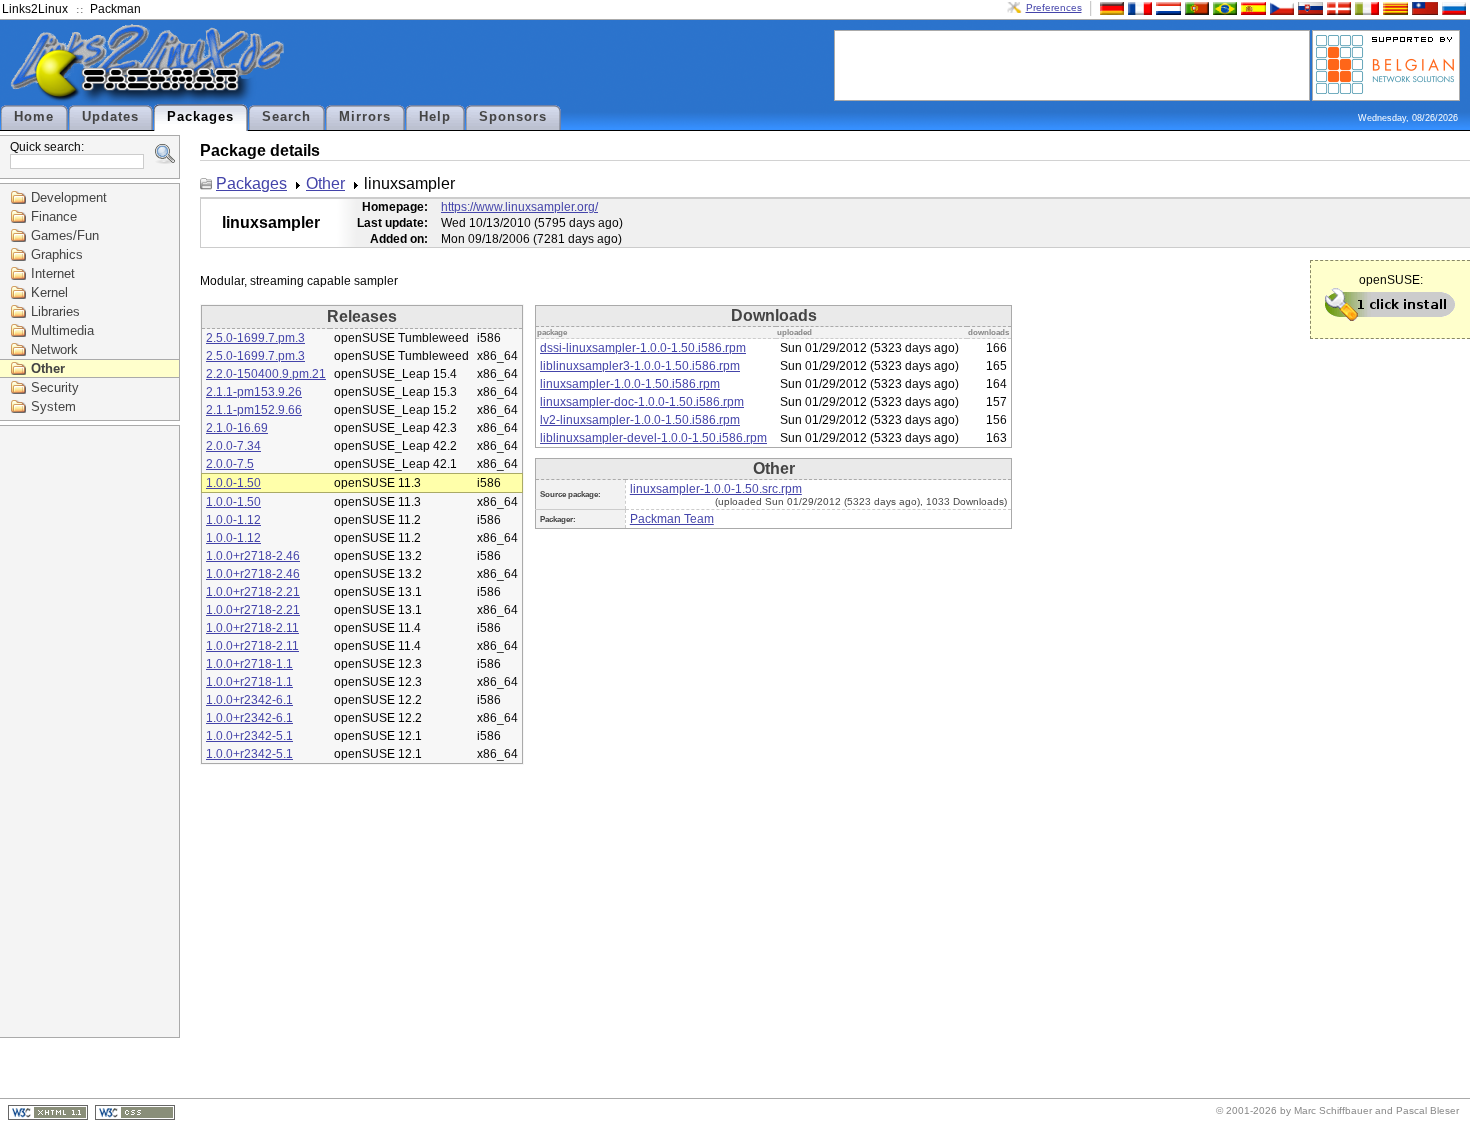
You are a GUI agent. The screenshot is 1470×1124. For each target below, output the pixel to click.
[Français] (1138, 7)
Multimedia (62, 330)
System (53, 406)
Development (69, 197)
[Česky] (1280, 7)
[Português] (1195, 7)
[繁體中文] (1423, 7)
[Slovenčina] (1308, 7)
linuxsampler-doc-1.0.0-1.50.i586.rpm (642, 402)
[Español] (1251, 7)
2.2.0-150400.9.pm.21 (266, 374)
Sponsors (513, 117)
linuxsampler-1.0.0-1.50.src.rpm (716, 489)
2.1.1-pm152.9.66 (254, 410)
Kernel (49, 292)
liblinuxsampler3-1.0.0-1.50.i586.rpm (640, 366)
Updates (110, 117)
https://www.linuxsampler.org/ (519, 207)
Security (55, 387)
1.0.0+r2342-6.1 (249, 700)
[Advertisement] (1072, 64)
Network (54, 349)
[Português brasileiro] (1223, 7)
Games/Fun (65, 235)
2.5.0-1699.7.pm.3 (255, 338)
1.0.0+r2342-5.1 (249, 736)
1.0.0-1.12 (233, 520)
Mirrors (365, 117)
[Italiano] (1365, 7)
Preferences (1054, 7)
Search (286, 117)
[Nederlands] (1166, 7)
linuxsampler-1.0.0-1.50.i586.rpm (630, 384)
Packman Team (672, 519)
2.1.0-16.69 (237, 428)
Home (34, 117)
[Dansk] (1337, 7)
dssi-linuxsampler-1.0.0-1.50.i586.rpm (643, 348)
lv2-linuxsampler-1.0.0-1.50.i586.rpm (640, 420)
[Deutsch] (1110, 7)
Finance (54, 216)
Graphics (57, 254)
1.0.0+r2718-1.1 (249, 664)
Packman (115, 9)
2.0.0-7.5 (230, 464)
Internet (53, 273)
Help (435, 117)
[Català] (1393, 7)
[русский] (1452, 7)
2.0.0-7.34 (233, 446)
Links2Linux (35, 9)
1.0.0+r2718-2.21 (253, 592)
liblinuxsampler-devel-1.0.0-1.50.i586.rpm (653, 438)
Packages (200, 117)
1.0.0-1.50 (233, 483)
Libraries (55, 311)
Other (48, 368)
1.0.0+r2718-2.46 (253, 556)
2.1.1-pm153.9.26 (254, 392)
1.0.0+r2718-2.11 (252, 628)
